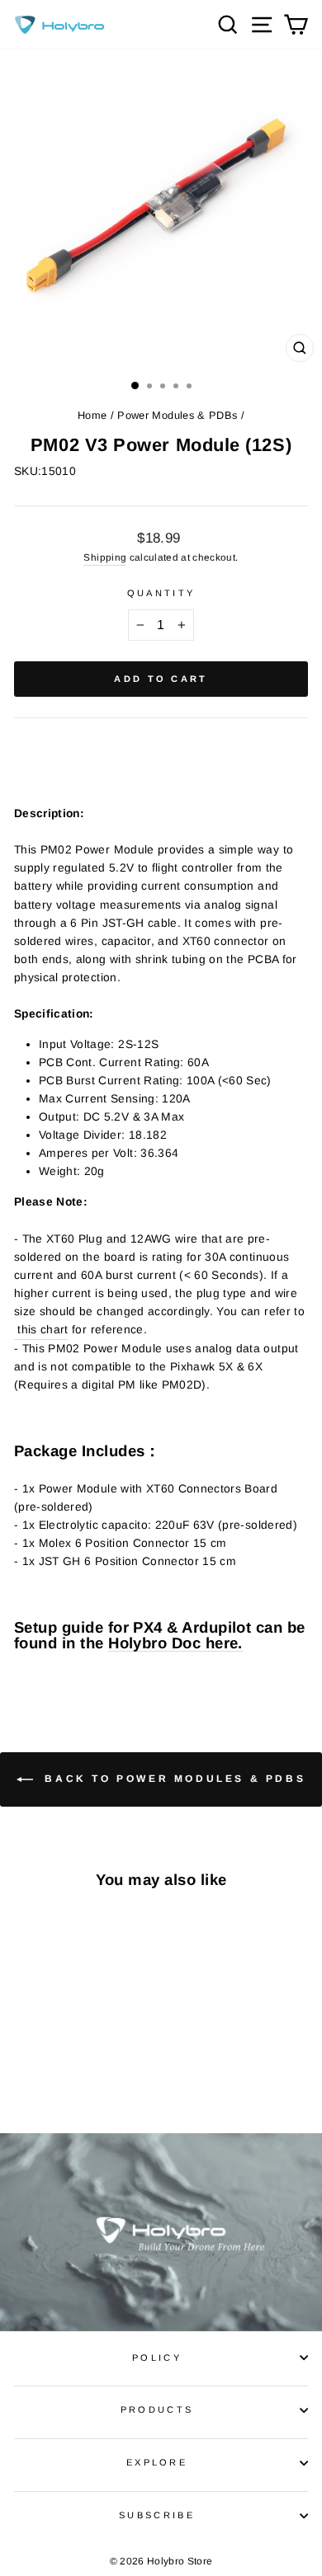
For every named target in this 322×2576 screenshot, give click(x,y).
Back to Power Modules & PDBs (173, 1779)
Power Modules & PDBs (177, 415)
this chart (41, 1330)
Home (92, 415)
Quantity (161, 593)
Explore (157, 2462)
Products (157, 2409)
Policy (157, 2357)
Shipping (105, 557)
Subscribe (157, 2515)
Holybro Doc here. (175, 1644)
